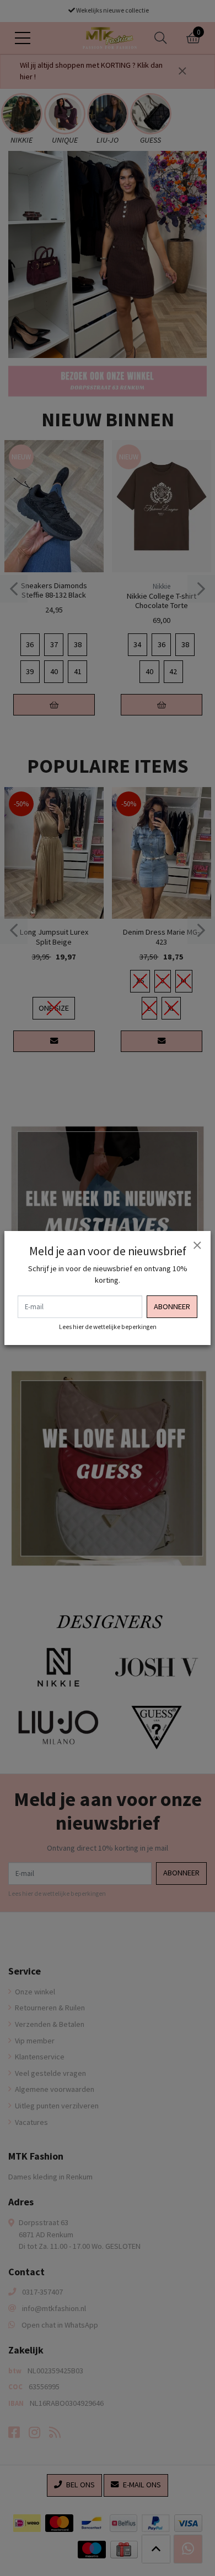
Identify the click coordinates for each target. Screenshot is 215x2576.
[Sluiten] (197, 1245)
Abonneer (172, 1306)
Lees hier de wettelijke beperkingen (108, 1327)
